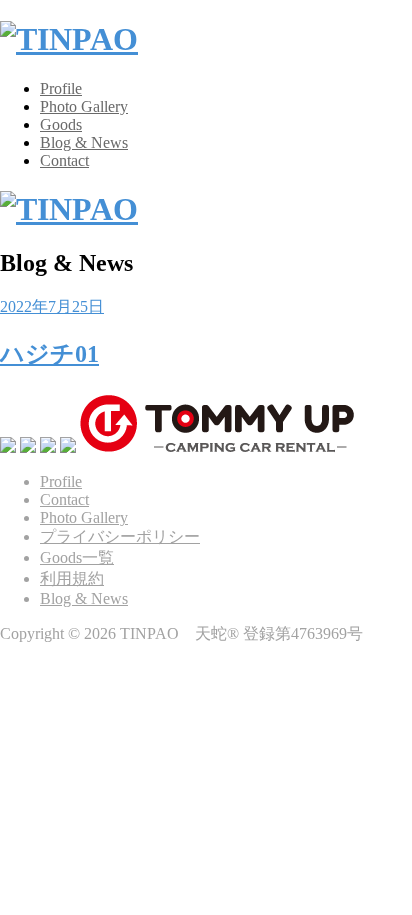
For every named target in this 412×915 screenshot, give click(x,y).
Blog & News (84, 142)
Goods (61, 124)
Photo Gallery (84, 106)
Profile (61, 88)
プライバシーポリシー (120, 536)
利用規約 (72, 578)
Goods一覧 (77, 557)
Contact (64, 160)
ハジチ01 (49, 354)
